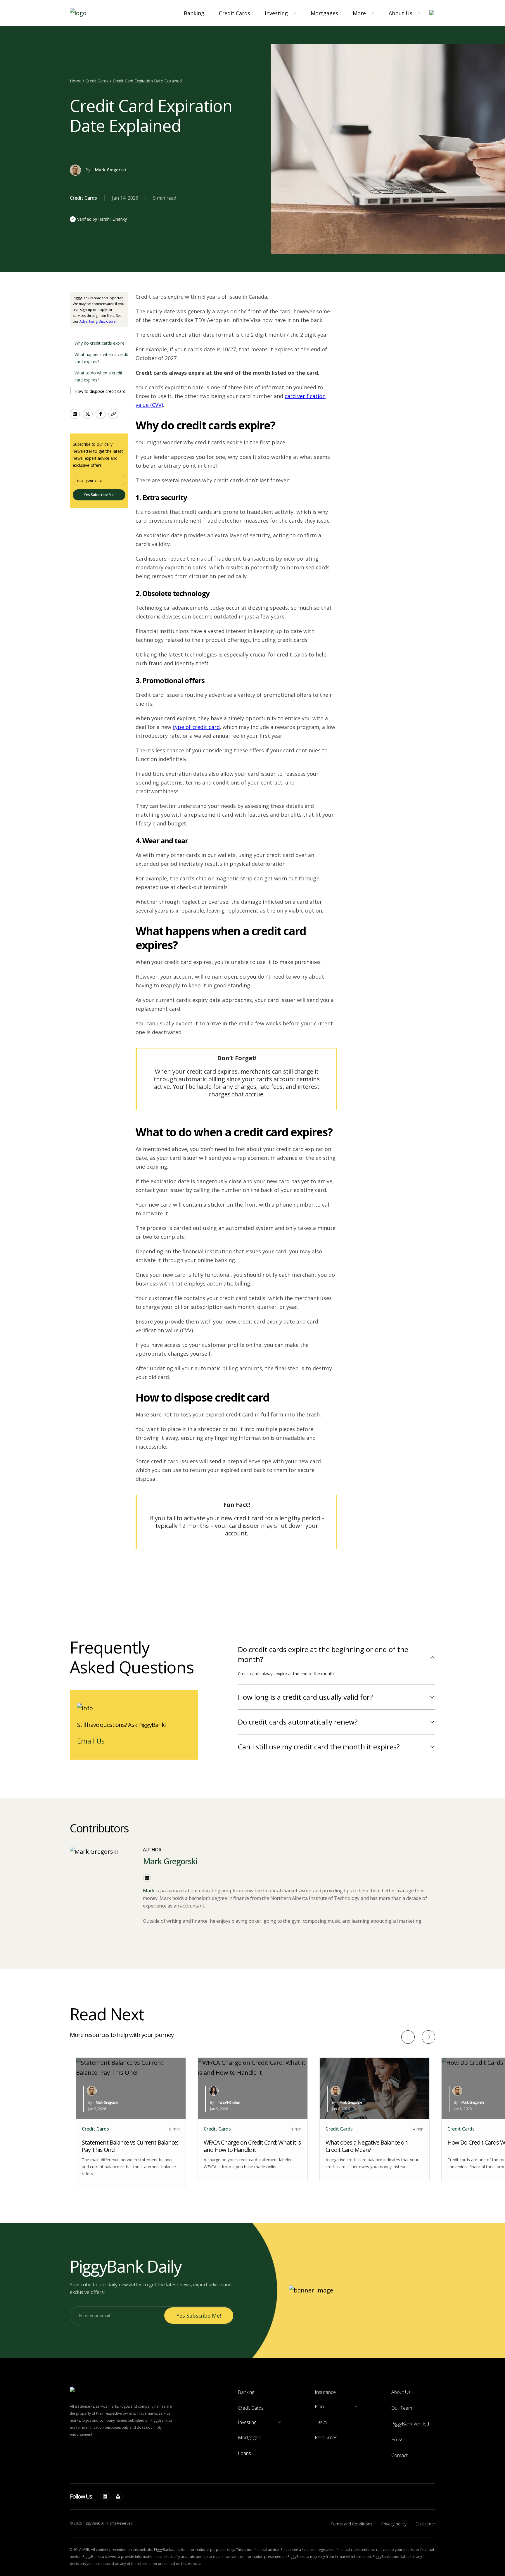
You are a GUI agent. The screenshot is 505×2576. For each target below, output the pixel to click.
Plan (319, 2406)
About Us (401, 13)
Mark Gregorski (110, 170)
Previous (408, 2037)
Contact (399, 2455)
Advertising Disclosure (98, 321)
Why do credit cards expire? (100, 343)
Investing (276, 13)
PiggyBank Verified (410, 2424)
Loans (244, 2453)
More (359, 13)
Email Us (91, 1741)
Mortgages (324, 13)
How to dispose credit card (100, 391)
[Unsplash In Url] (118, 2496)
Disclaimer (425, 2524)
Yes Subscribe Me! (99, 495)
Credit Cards (235, 13)
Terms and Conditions (351, 2524)
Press (397, 2439)
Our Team (402, 2408)
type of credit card (196, 727)
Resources (326, 2437)
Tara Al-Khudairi (229, 2102)
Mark (149, 1891)
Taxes (321, 2422)
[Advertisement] (390, 329)
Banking (194, 13)
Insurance (325, 2392)
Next (428, 2037)
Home (76, 81)
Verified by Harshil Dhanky (102, 219)
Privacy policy (394, 2524)
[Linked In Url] (105, 2496)
